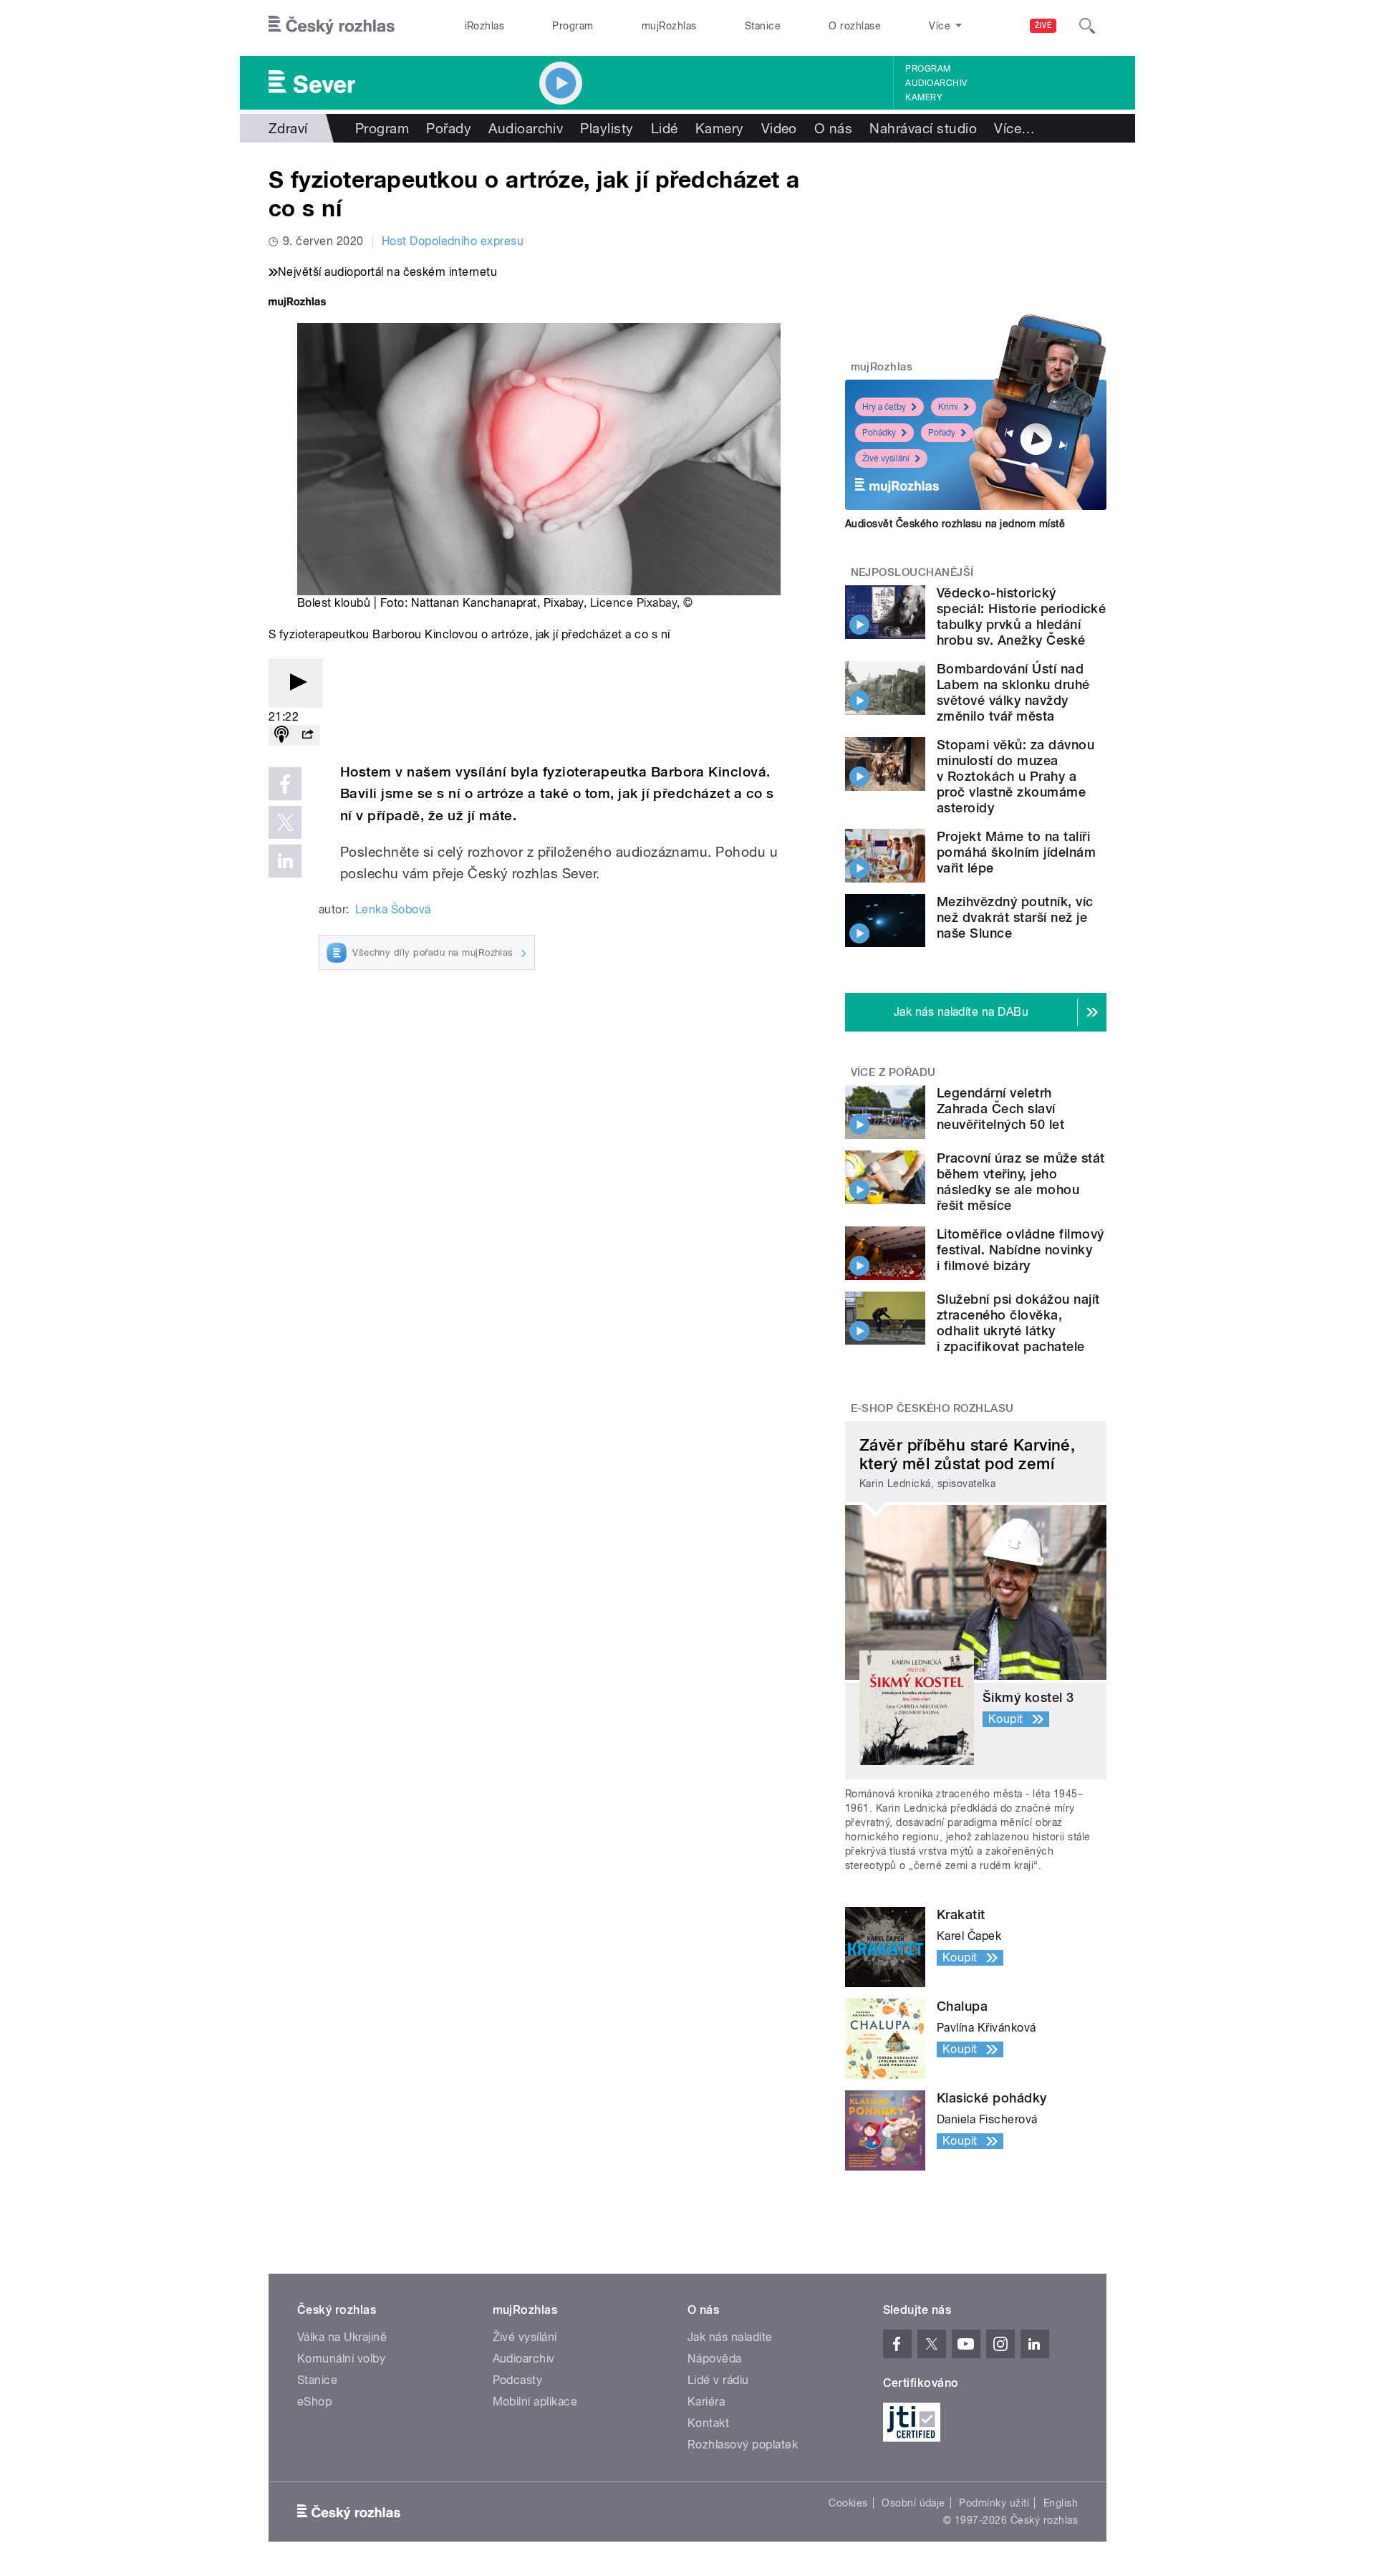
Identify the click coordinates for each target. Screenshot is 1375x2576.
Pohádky (879, 433)
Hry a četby (884, 407)
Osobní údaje (913, 2503)
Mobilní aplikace (535, 2402)
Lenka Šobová (393, 909)
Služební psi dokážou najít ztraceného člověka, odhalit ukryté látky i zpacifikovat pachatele (1018, 1323)
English (1061, 2503)
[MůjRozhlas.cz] (297, 303)
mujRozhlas (669, 26)
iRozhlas (485, 26)
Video (779, 128)
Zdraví (288, 128)
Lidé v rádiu (718, 2380)
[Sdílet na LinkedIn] (285, 861)
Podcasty (518, 2380)
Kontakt (708, 2423)
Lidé (665, 128)
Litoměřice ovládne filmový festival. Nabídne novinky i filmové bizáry (1020, 1250)
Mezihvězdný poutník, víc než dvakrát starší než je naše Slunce (1015, 917)
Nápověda (715, 2359)
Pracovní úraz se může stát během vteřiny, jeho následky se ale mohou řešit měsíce (1021, 1182)
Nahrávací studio (923, 128)
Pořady (449, 128)
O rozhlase (855, 26)
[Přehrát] (296, 683)
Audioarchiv (936, 83)
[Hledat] (1087, 26)
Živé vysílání (886, 458)
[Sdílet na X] (285, 822)
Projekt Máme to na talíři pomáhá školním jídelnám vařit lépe (1016, 852)
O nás (833, 128)
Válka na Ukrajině (342, 2337)
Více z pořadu (893, 1072)
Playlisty (607, 128)
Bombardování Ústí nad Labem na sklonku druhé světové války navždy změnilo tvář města (1013, 692)
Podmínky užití (994, 2503)
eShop (314, 2402)
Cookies (848, 2503)
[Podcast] (281, 735)
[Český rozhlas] (332, 26)
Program (573, 26)
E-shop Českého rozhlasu (932, 1408)
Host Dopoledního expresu (453, 241)
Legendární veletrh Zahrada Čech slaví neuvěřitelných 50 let (1000, 1109)
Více (1014, 128)
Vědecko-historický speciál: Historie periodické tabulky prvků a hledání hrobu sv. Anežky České (1021, 616)
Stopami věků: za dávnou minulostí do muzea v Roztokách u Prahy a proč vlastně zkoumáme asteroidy (1015, 776)
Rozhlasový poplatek (743, 2445)
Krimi (948, 407)
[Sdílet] (307, 735)
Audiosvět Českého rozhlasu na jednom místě (955, 524)
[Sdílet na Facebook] (285, 784)
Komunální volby (341, 2359)
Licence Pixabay (633, 603)
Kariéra (706, 2402)
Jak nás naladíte (730, 2337)
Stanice (763, 26)
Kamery (924, 97)
